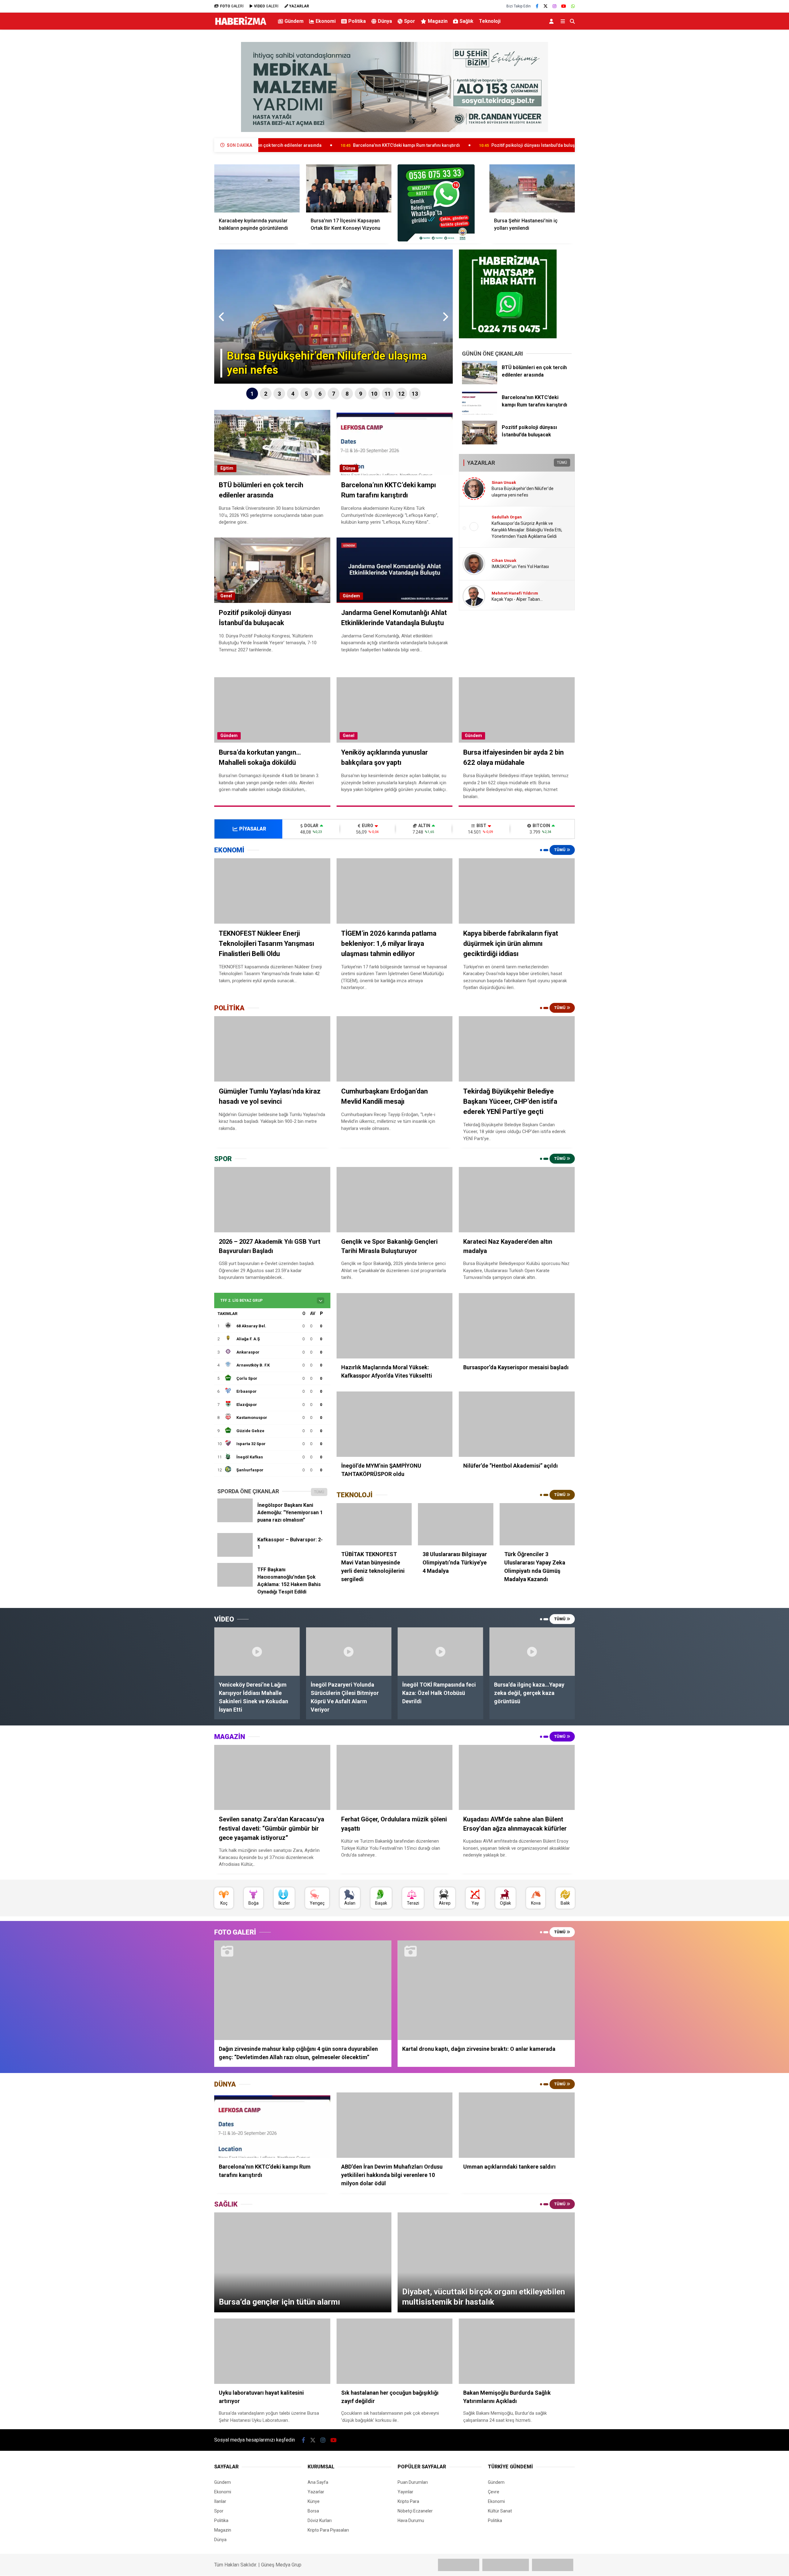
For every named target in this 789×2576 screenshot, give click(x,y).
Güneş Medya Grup (281, 2565)
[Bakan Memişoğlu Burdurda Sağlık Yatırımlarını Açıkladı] (517, 2351)
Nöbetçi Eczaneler (415, 2511)
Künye (314, 2501)
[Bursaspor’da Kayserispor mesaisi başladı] (517, 1326)
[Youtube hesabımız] (564, 6)
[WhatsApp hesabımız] (573, 6)
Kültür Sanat (500, 2511)
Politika (357, 21)
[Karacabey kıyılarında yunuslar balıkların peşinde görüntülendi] (257, 188)
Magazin (438, 21)
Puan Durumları (413, 2482)
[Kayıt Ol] (552, 21)
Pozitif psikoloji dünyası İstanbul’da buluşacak (375, 145)
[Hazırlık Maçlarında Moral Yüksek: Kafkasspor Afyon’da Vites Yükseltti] (395, 1326)
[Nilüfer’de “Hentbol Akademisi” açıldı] (517, 1424)
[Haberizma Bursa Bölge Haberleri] (241, 25)
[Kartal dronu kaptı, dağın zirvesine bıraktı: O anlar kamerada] (486, 1990)
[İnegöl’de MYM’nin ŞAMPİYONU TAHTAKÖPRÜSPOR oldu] (395, 1424)
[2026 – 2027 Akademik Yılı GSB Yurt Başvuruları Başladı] (272, 1200)
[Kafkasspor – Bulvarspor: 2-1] (235, 1555)
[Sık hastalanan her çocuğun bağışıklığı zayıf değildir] (395, 2351)
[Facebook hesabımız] (537, 6)
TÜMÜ (562, 463)
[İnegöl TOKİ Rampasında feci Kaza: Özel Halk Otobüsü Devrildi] (440, 1651)
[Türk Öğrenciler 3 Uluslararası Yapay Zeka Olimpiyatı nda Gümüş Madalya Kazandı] (537, 1524)
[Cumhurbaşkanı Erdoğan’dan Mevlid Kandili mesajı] (395, 1049)
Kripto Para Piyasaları (328, 2530)
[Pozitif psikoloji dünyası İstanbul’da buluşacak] (480, 443)
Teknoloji (490, 21)
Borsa (313, 2511)
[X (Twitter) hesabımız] (546, 6)
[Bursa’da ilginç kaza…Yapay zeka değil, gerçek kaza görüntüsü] (532, 1651)
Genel (226, 596)
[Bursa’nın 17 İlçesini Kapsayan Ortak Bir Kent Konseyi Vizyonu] (349, 188)
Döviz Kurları (320, 2520)
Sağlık (466, 21)
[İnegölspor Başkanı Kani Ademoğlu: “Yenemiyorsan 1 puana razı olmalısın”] (235, 1521)
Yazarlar (316, 2492)
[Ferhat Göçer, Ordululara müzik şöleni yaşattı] (395, 1778)
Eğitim (227, 468)
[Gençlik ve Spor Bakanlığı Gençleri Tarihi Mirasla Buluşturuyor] (395, 1200)
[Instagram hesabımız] (554, 6)
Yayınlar (405, 2492)
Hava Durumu (411, 2520)
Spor (410, 21)
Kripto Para (408, 2501)
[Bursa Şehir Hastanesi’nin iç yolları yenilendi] (532, 188)
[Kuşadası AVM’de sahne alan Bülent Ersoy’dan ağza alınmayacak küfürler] (517, 1778)
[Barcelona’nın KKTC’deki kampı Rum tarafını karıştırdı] (480, 413)
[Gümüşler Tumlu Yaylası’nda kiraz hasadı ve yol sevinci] (272, 1049)
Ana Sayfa (318, 2482)
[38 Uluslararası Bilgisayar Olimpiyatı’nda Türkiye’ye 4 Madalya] (456, 1524)
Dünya (385, 21)
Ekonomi (326, 21)
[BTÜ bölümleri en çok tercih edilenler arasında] (480, 383)
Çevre (494, 2492)
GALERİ (232, 6)
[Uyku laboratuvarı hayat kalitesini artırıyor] (272, 2351)
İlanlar (220, 2501)
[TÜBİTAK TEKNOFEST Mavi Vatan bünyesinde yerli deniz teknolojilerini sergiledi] (374, 1524)
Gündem (294, 21)
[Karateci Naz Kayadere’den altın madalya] (517, 1200)
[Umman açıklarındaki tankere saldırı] (517, 2125)
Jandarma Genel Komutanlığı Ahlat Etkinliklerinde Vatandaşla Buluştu (522, 145)
